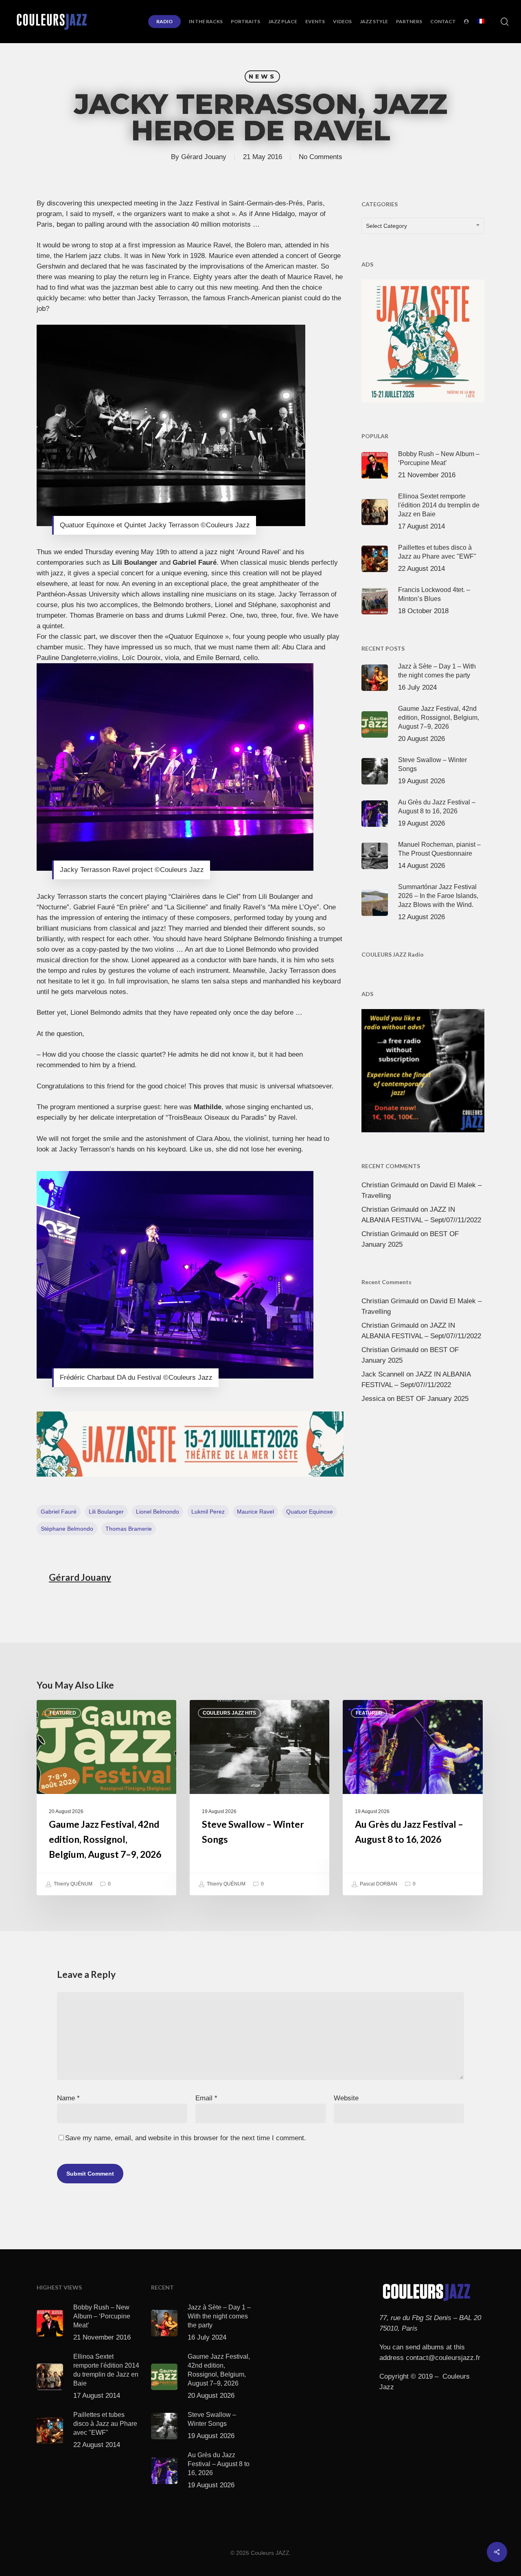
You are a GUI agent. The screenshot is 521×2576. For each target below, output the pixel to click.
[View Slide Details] (190, 1444)
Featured (63, 1713)
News (262, 76)
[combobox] (423, 226)
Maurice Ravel (255, 1512)
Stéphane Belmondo (67, 1529)
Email (206, 2098)
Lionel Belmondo (158, 1512)
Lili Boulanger (106, 1512)
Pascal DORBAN (378, 1884)
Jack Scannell (383, 1374)
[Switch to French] (481, 22)
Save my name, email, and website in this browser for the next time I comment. (186, 2138)
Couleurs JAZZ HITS (229, 1713)
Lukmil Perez (208, 1512)
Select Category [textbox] (386, 226)
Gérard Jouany (204, 157)
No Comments (321, 157)
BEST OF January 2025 (432, 1399)
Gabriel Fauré (59, 1512)
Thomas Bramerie (129, 1529)
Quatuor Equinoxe (310, 1512)
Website (346, 2098)
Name (68, 2098)
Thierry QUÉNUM (72, 1884)
